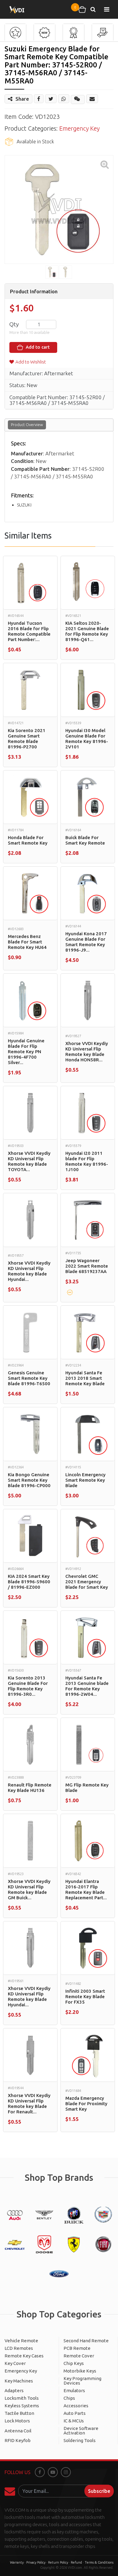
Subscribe (99, 2491)
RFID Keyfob (18, 2440)
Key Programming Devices (82, 2381)
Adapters (14, 2390)
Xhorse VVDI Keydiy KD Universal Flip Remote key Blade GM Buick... (29, 1889)
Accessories (76, 2406)
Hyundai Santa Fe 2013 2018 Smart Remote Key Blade (85, 1378)
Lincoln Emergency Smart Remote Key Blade (85, 1480)
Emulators (74, 2390)
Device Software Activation (81, 2431)
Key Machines (19, 2381)
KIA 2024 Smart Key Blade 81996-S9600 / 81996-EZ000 (29, 1582)
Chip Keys (74, 2363)
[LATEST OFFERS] (103, 33)
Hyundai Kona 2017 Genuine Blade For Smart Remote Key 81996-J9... (86, 942)
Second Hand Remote (86, 2341)
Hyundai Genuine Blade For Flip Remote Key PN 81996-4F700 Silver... (26, 1052)
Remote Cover (79, 2356)
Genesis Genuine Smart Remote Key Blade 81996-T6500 (29, 1378)
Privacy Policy (36, 2562)
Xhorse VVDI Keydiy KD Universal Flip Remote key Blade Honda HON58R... (87, 1052)
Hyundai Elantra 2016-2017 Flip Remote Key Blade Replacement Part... (86, 1889)
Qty (14, 324)
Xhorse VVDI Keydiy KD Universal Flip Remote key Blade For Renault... (29, 2104)
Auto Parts (75, 2413)
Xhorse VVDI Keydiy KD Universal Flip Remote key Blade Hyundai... (29, 1271)
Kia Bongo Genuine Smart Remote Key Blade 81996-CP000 (29, 1480)
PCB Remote (77, 2348)
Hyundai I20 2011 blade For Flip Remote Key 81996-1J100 (87, 1161)
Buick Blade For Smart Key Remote (85, 840)
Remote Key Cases (24, 2356)
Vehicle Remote (21, 2341)
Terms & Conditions (99, 2562)
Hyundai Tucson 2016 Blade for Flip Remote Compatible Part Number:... (29, 631)
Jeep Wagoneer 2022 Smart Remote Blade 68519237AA (87, 1266)
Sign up (11, 2491)
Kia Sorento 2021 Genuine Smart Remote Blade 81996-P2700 (27, 739)
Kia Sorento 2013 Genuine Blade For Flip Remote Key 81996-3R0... (28, 1686)
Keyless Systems (22, 2406)
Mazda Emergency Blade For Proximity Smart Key (86, 2104)
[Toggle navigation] (107, 9)
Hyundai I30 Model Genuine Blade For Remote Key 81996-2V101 (87, 739)
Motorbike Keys (80, 2371)
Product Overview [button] (27, 425)
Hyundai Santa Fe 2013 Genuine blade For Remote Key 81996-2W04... (87, 1686)
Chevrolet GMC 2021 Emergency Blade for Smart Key (87, 1582)
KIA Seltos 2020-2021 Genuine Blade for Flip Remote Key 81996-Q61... (87, 631)
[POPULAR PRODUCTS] (15, 33)
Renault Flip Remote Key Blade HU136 (30, 1788)
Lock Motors (17, 2421)
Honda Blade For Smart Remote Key (28, 840)
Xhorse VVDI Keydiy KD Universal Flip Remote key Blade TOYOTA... (29, 1161)
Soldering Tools (80, 2440)
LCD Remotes (19, 2348)
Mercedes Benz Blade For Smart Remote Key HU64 (27, 942)
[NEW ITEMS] (44, 33)
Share (22, 99)
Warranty (17, 2562)
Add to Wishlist (31, 362)
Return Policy (58, 2562)
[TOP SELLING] (74, 33)
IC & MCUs (74, 2421)
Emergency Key (79, 128)
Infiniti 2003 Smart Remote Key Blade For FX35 (85, 1996)
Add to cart (37, 347)
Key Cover (15, 2363)
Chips (69, 2398)
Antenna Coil (18, 2431)
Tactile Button (19, 2413)
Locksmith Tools (22, 2398)
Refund (76, 2562)
